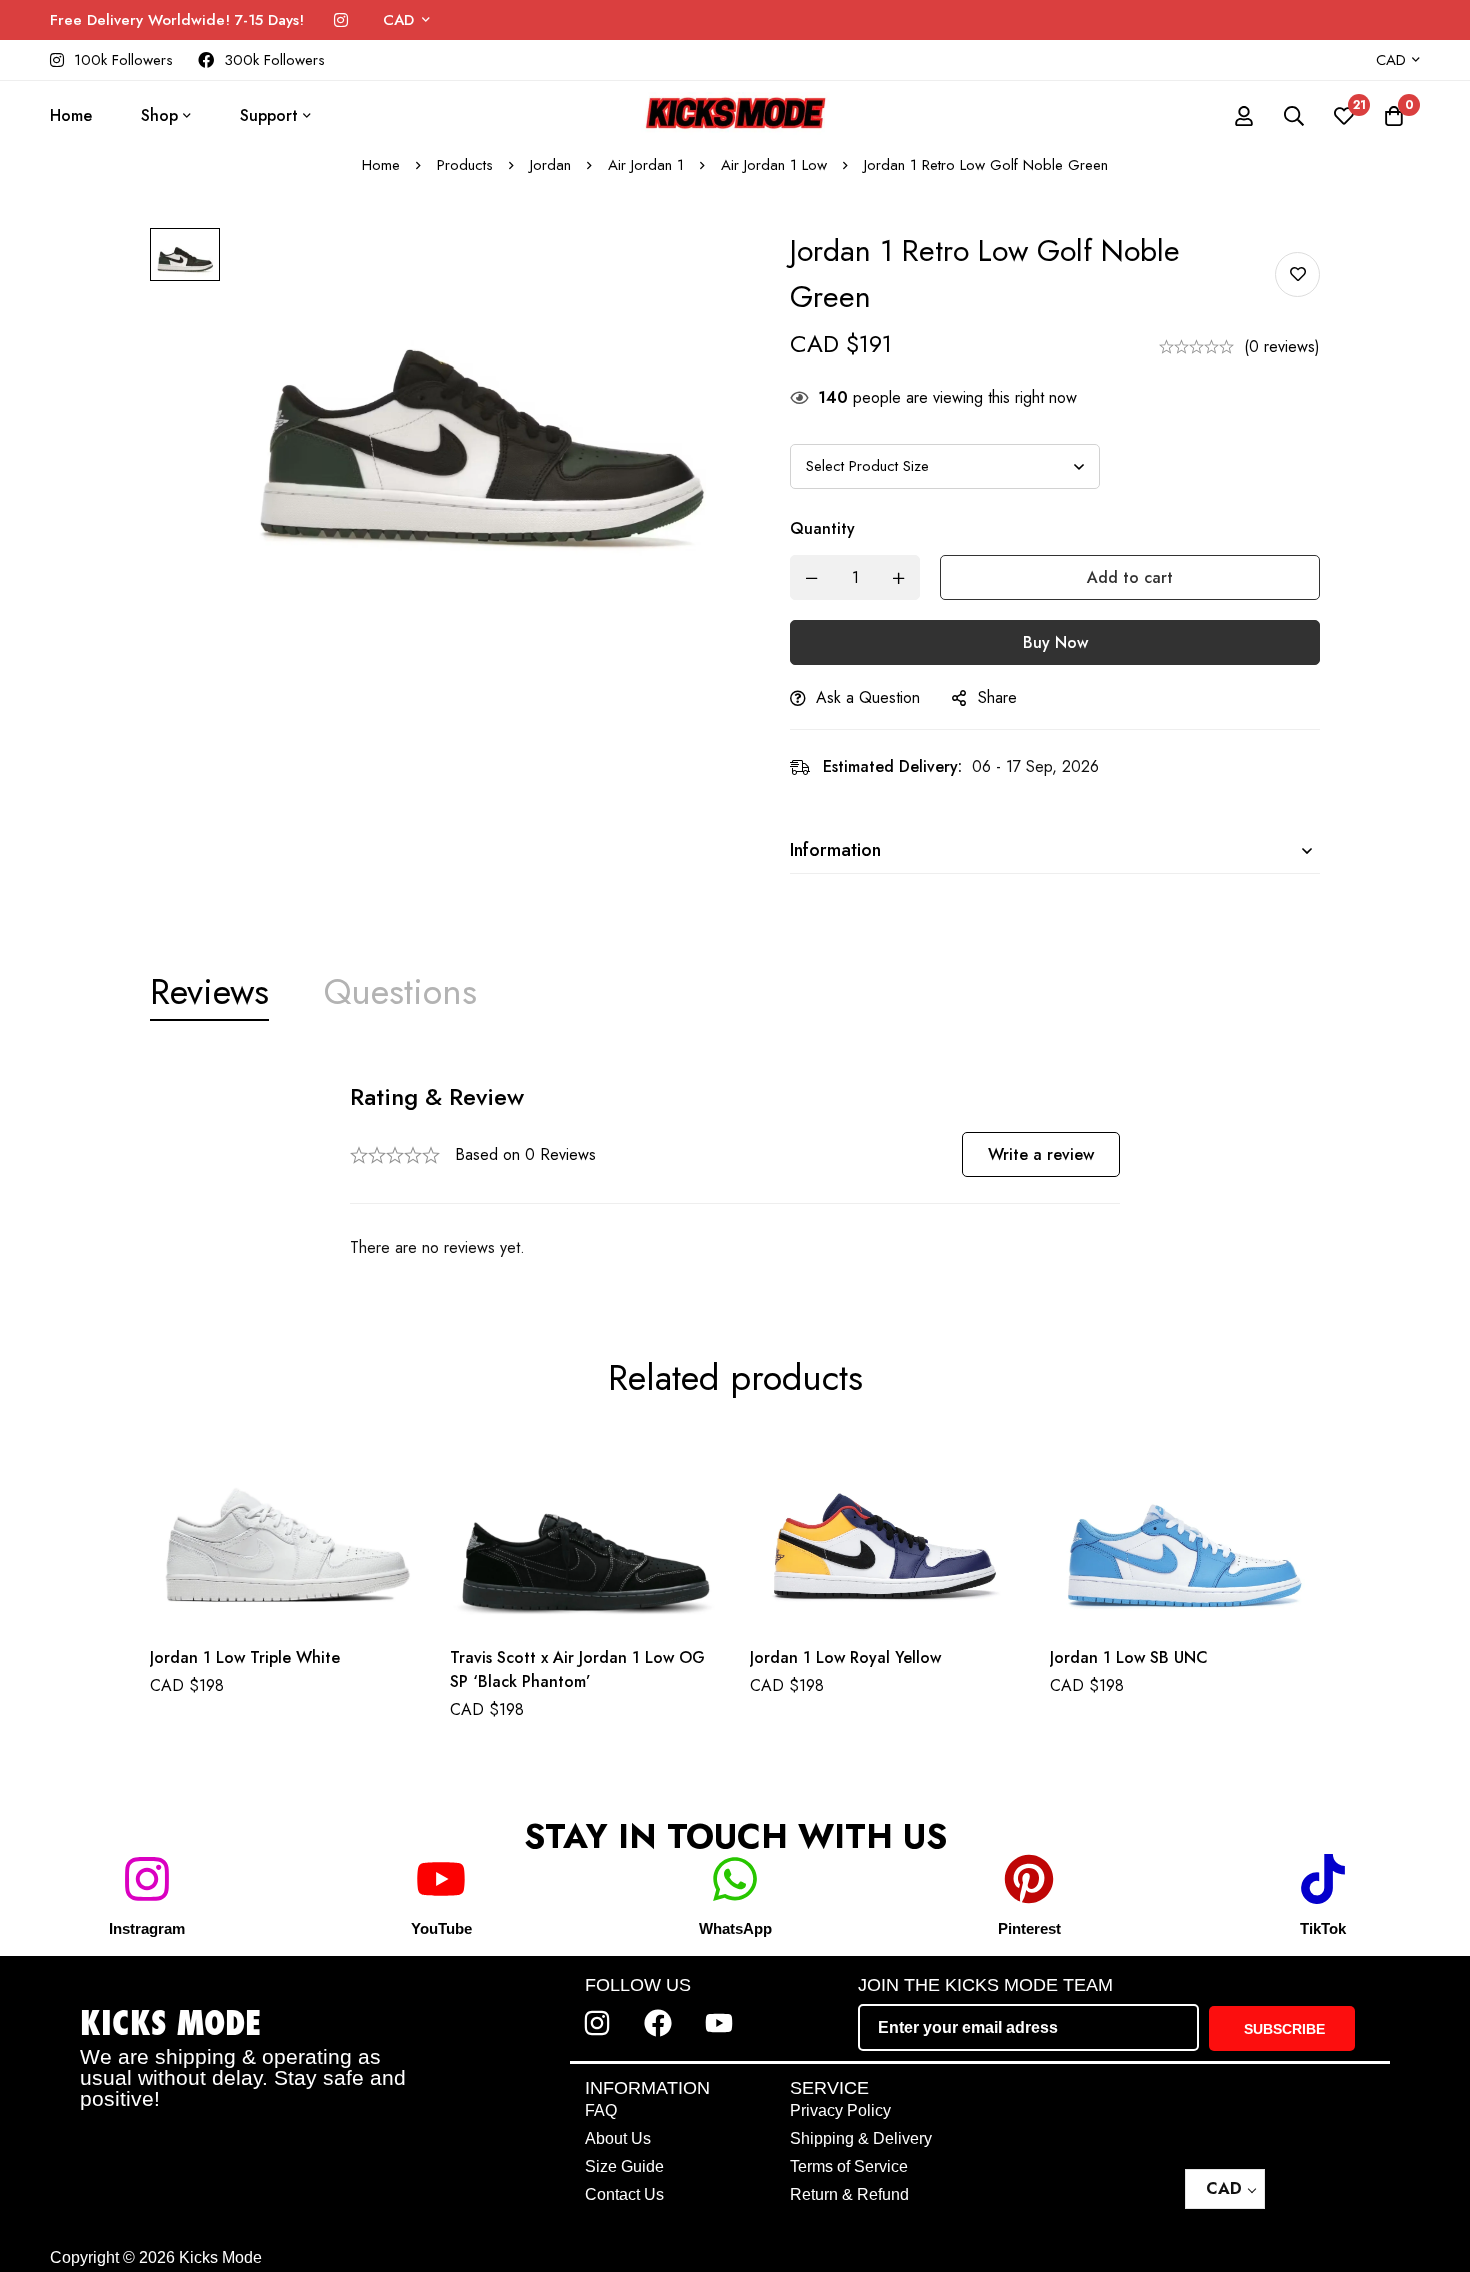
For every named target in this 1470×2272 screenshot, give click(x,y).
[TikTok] (1323, 1879)
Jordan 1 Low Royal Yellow (845, 1657)
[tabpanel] (735, 1171)
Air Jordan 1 (646, 165)
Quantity (822, 528)
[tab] (209, 992)
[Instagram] (341, 20)
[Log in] (1244, 116)
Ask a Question (868, 697)
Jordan (550, 165)
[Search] (1294, 116)
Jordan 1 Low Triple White (245, 1657)
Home (381, 165)
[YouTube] (441, 1879)
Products (465, 165)
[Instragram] (147, 1879)
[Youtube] (719, 2023)
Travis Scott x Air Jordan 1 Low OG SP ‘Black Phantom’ (577, 1669)
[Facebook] (658, 2023)
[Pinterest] (1029, 1879)
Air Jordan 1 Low (774, 165)
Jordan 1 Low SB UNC (1129, 1656)
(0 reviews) (1282, 346)
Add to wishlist (1297, 274)
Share (997, 697)
